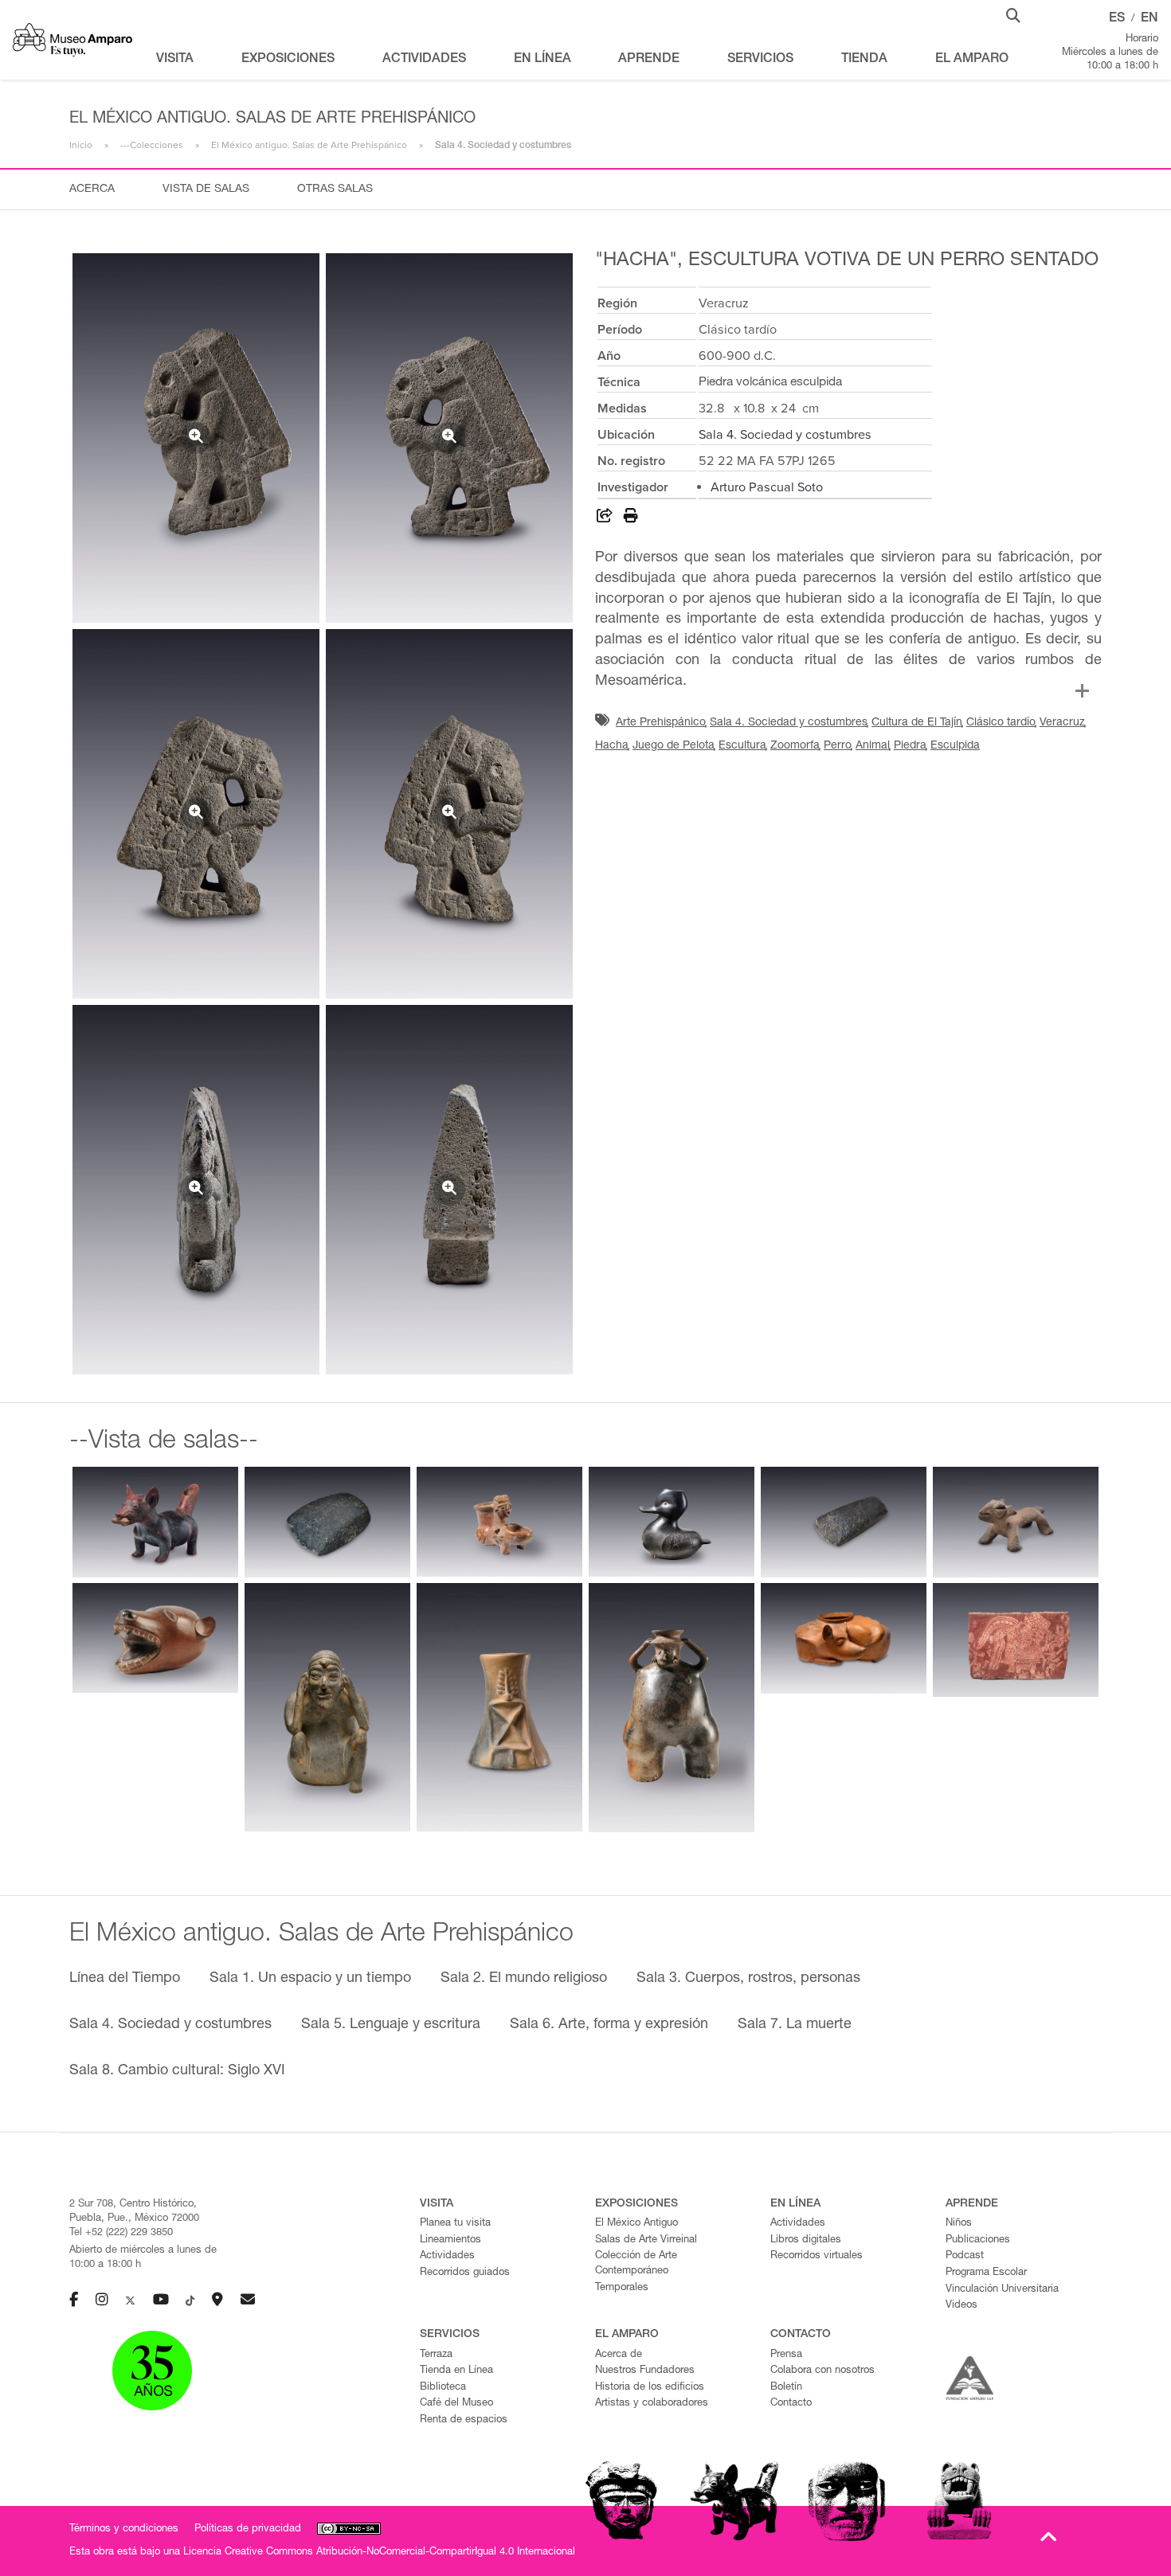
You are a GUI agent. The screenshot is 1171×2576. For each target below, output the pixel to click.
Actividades (447, 2256)
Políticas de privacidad (248, 2529)
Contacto (791, 2404)
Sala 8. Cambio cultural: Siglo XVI (177, 2071)
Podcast (965, 2256)
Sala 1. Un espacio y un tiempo (310, 1979)
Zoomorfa (795, 746)
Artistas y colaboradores (652, 2404)
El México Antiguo (636, 2224)
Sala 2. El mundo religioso (524, 1979)
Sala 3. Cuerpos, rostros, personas (748, 1979)
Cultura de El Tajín (917, 723)
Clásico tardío (1001, 723)
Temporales (622, 2288)
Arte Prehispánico (661, 723)
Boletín (786, 2388)
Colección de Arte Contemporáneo (636, 2264)
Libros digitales (806, 2240)
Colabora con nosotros (822, 2371)
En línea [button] (542, 60)
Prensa (786, 2355)
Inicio (81, 145)
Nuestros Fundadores (645, 2371)
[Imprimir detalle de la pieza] (631, 518)
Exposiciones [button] (288, 60)
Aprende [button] (649, 60)
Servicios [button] (760, 60)
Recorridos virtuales (817, 2256)
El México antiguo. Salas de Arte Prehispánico (309, 145)
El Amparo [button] (972, 60)
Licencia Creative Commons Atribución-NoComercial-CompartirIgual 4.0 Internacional (379, 2553)
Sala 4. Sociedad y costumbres (785, 435)
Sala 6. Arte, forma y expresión (609, 2025)
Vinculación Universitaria (1002, 2290)
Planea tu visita (455, 2224)
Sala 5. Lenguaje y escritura (391, 2025)
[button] (1013, 14)
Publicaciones (978, 2240)
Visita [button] (175, 60)
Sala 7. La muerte (795, 2025)
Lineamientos (450, 2240)
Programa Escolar (986, 2273)
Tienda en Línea (456, 2371)
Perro (838, 746)
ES (1117, 19)
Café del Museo (456, 2404)
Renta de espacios (464, 2420)
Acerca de (619, 2355)
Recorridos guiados (465, 2273)
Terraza (436, 2355)
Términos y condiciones (124, 2529)
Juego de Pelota (674, 746)
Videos (961, 2306)
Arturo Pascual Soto (767, 487)
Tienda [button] (864, 60)
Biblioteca (443, 2388)
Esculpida (955, 746)
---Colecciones (152, 145)
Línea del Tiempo (125, 1979)
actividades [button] (424, 60)
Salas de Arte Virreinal (646, 2240)
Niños (959, 2224)
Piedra (910, 746)
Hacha (612, 746)
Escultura (742, 746)
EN (1149, 19)
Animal (873, 746)
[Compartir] (605, 518)
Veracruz (1062, 723)
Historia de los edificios (650, 2388)
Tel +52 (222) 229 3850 (121, 2233)
